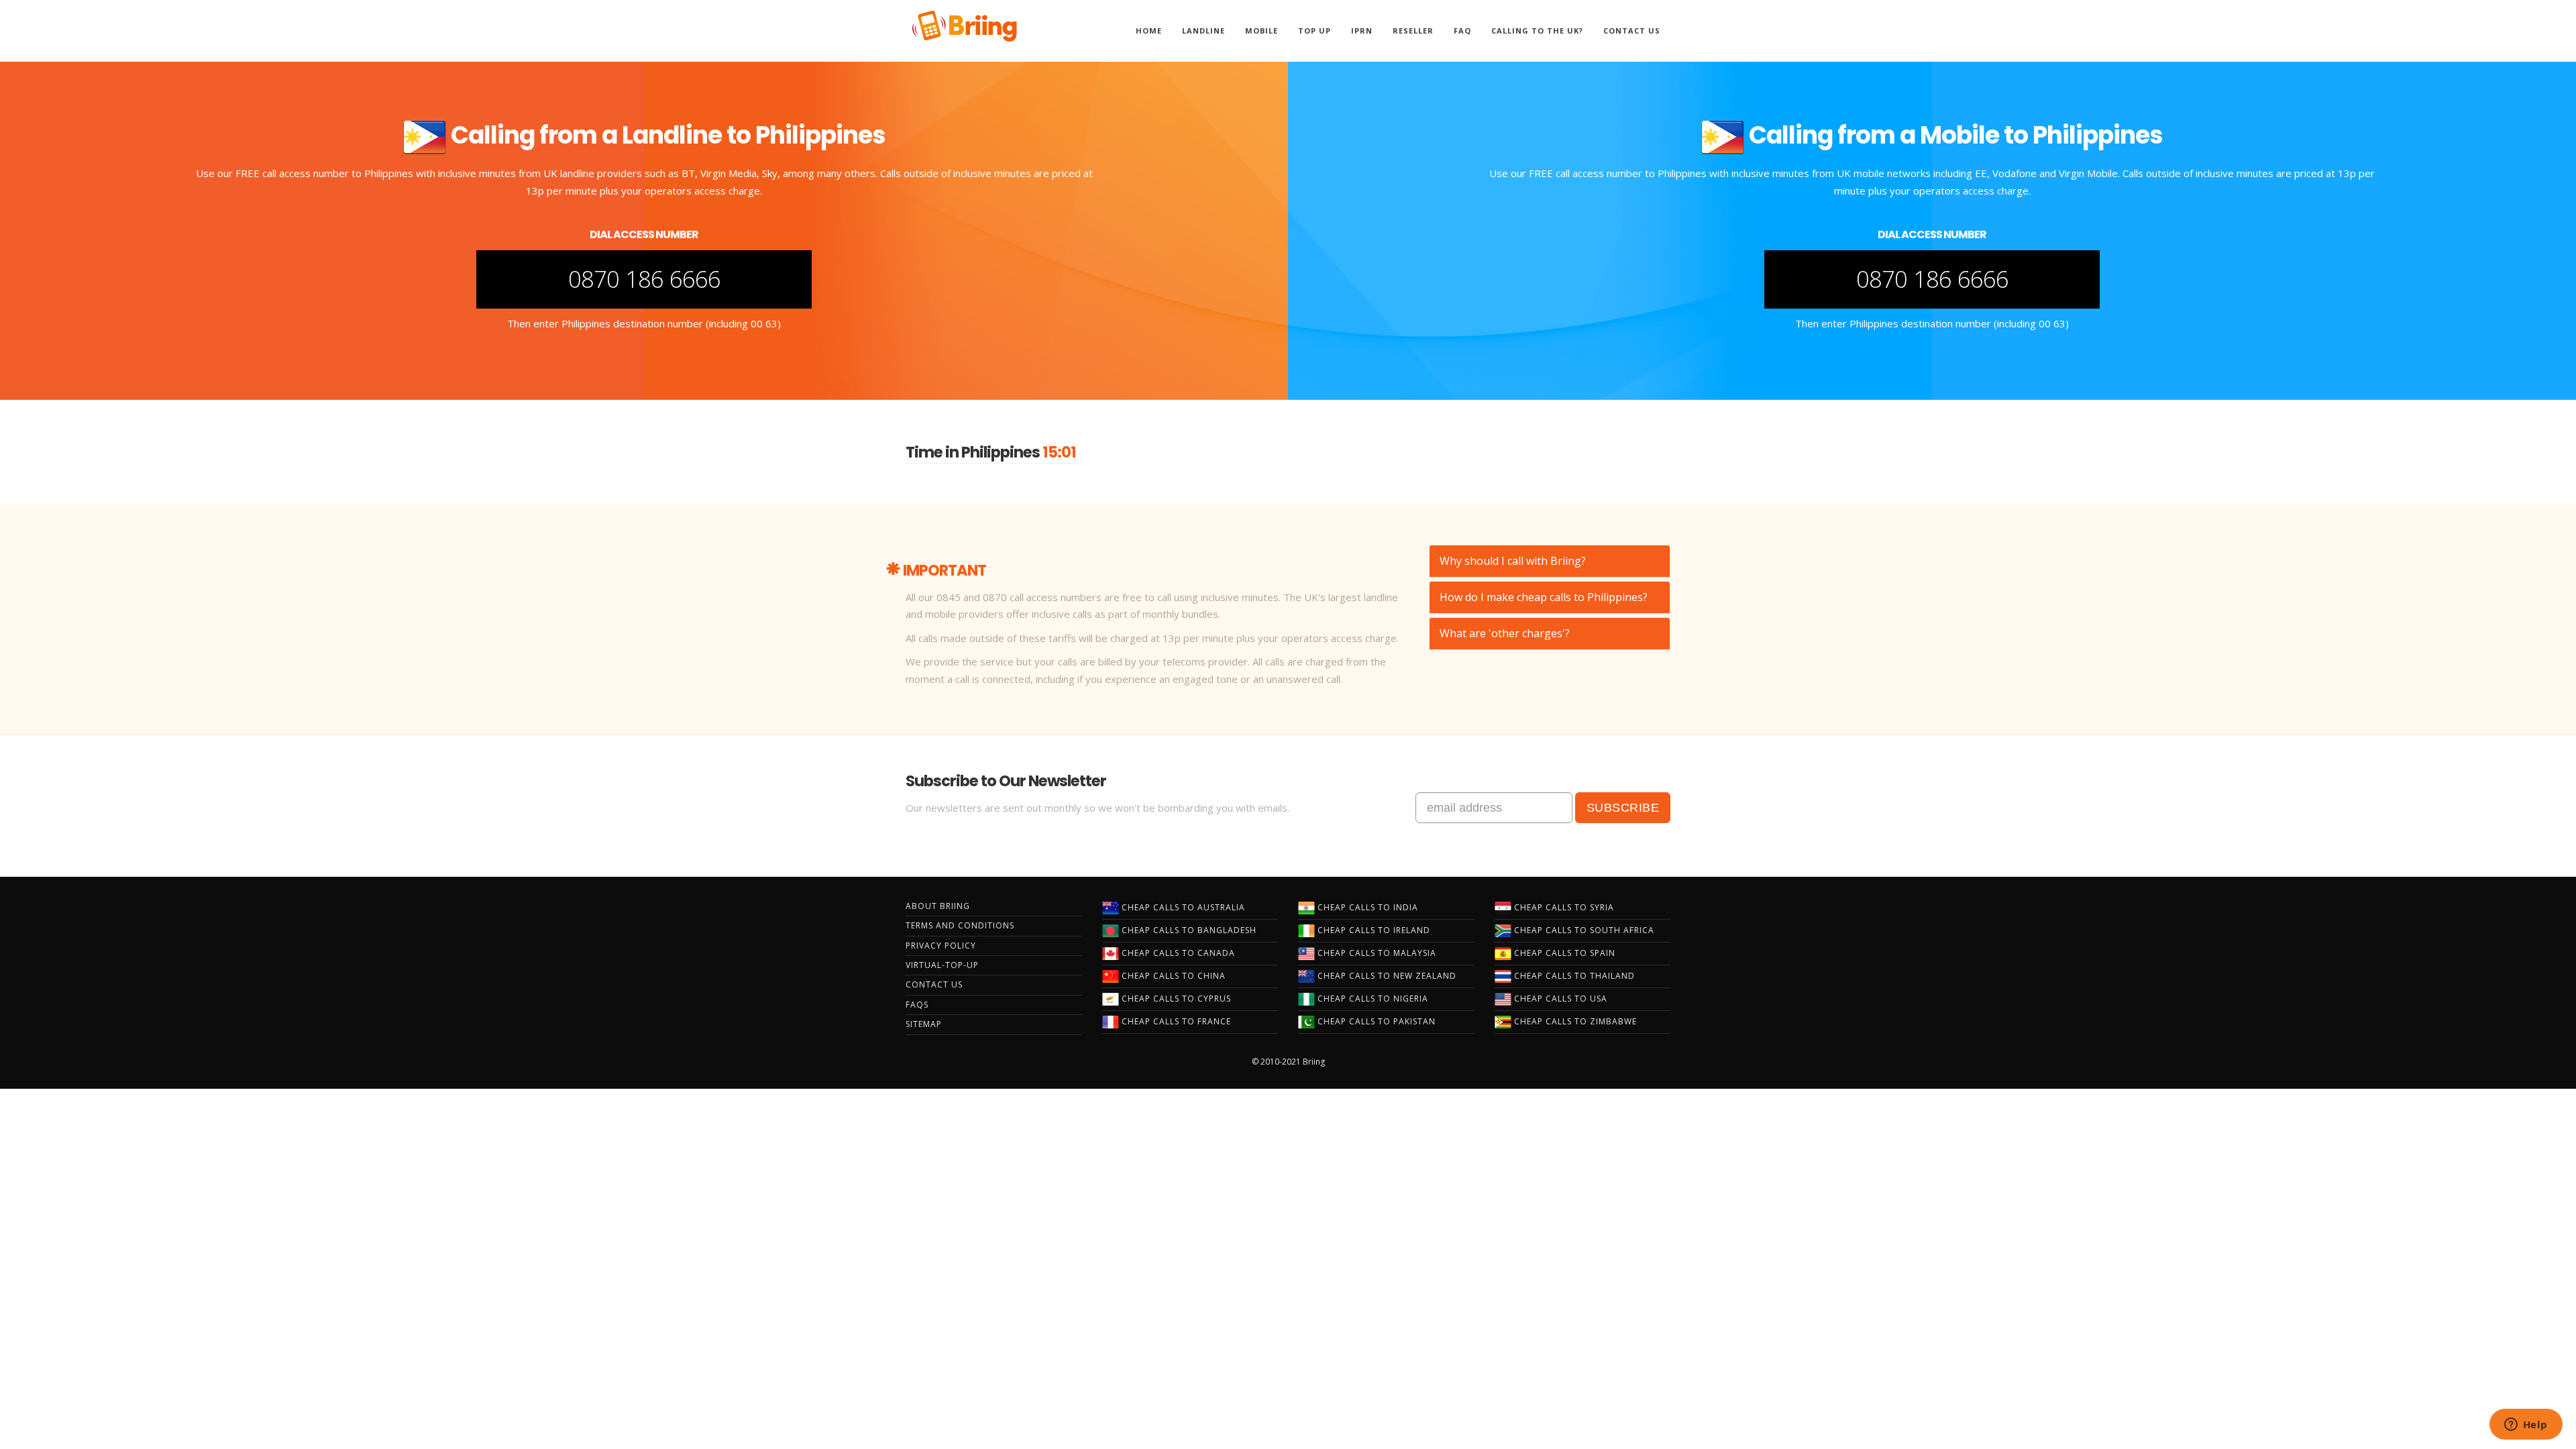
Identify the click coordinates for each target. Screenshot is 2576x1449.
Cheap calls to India (1366, 907)
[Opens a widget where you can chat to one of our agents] (2526, 1426)
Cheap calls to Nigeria (1372, 999)
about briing (938, 906)
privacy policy (941, 946)
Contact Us (1632, 31)
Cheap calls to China (1172, 976)
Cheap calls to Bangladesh (1188, 930)
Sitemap (924, 1024)
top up (1314, 31)
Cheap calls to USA (1559, 999)
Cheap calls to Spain (1563, 953)
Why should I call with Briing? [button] (1513, 561)
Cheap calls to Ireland (1373, 930)
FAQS (917, 1005)
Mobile (1262, 31)
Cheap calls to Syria (1563, 907)
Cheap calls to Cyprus (1175, 999)
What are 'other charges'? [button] (1505, 633)
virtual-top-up (942, 965)
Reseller (1413, 31)
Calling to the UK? (1537, 31)
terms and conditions (960, 925)
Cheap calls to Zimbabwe (1574, 1021)
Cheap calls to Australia (1182, 907)
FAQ (1462, 31)
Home (1149, 31)
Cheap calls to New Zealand (1386, 976)
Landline (1203, 31)
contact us (934, 984)
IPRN (1362, 31)
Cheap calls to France (1175, 1021)
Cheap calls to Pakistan (1375, 1021)
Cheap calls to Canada (1177, 953)
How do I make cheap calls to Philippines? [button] (1544, 597)
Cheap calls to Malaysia (1376, 953)
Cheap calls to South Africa (1583, 930)
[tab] (1550, 561)
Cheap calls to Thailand (1573, 976)
